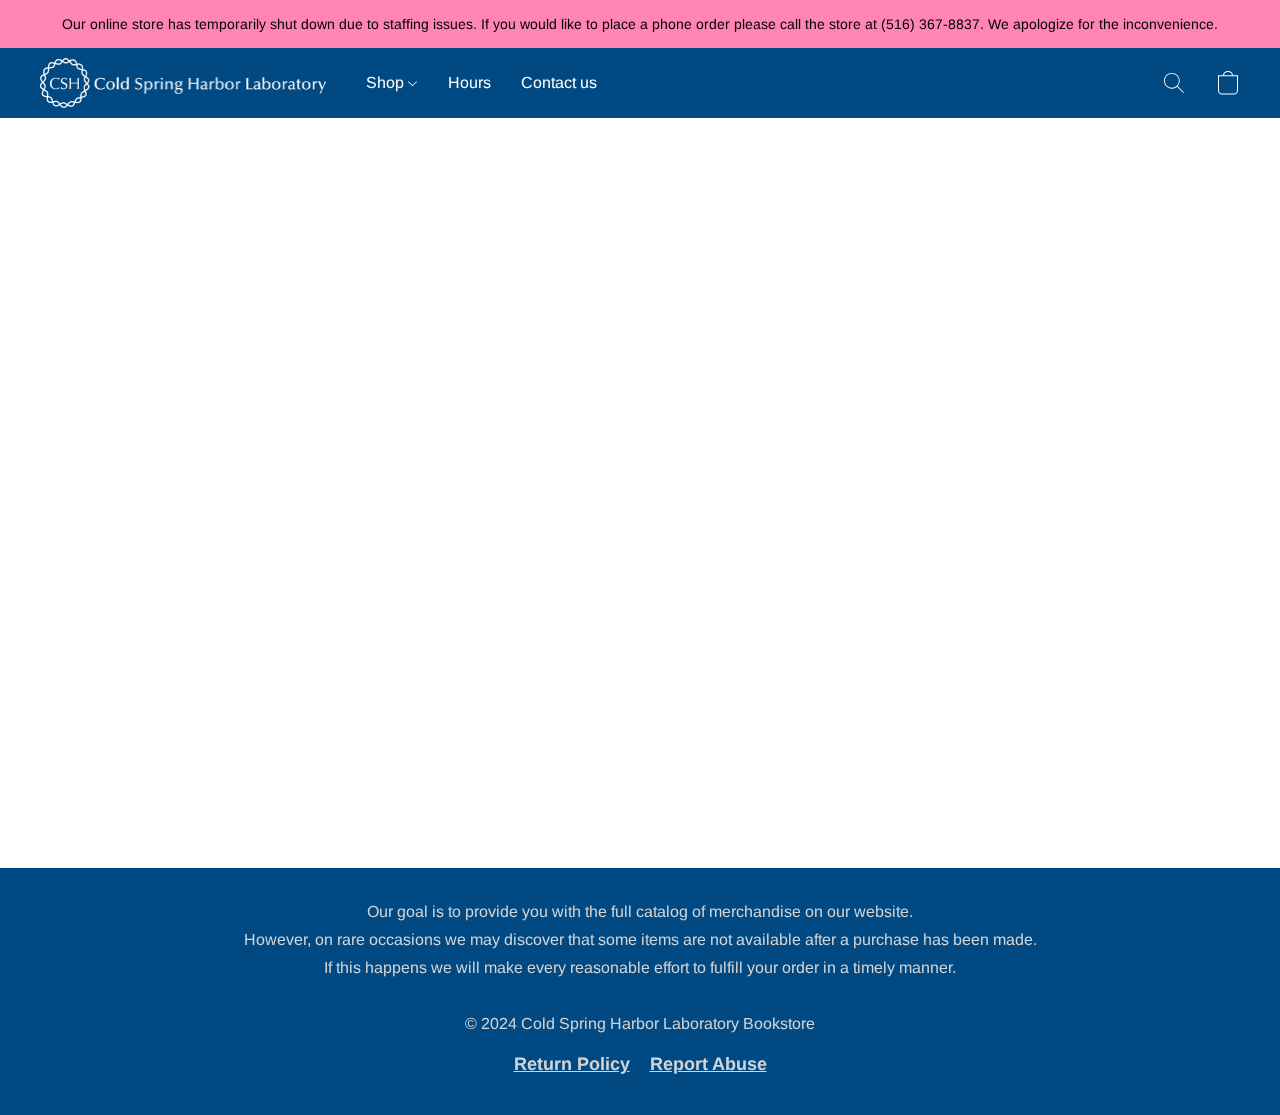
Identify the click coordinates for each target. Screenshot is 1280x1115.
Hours (469, 82)
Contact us (559, 82)
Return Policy (572, 1064)
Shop (387, 82)
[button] (183, 83)
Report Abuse (708, 1064)
